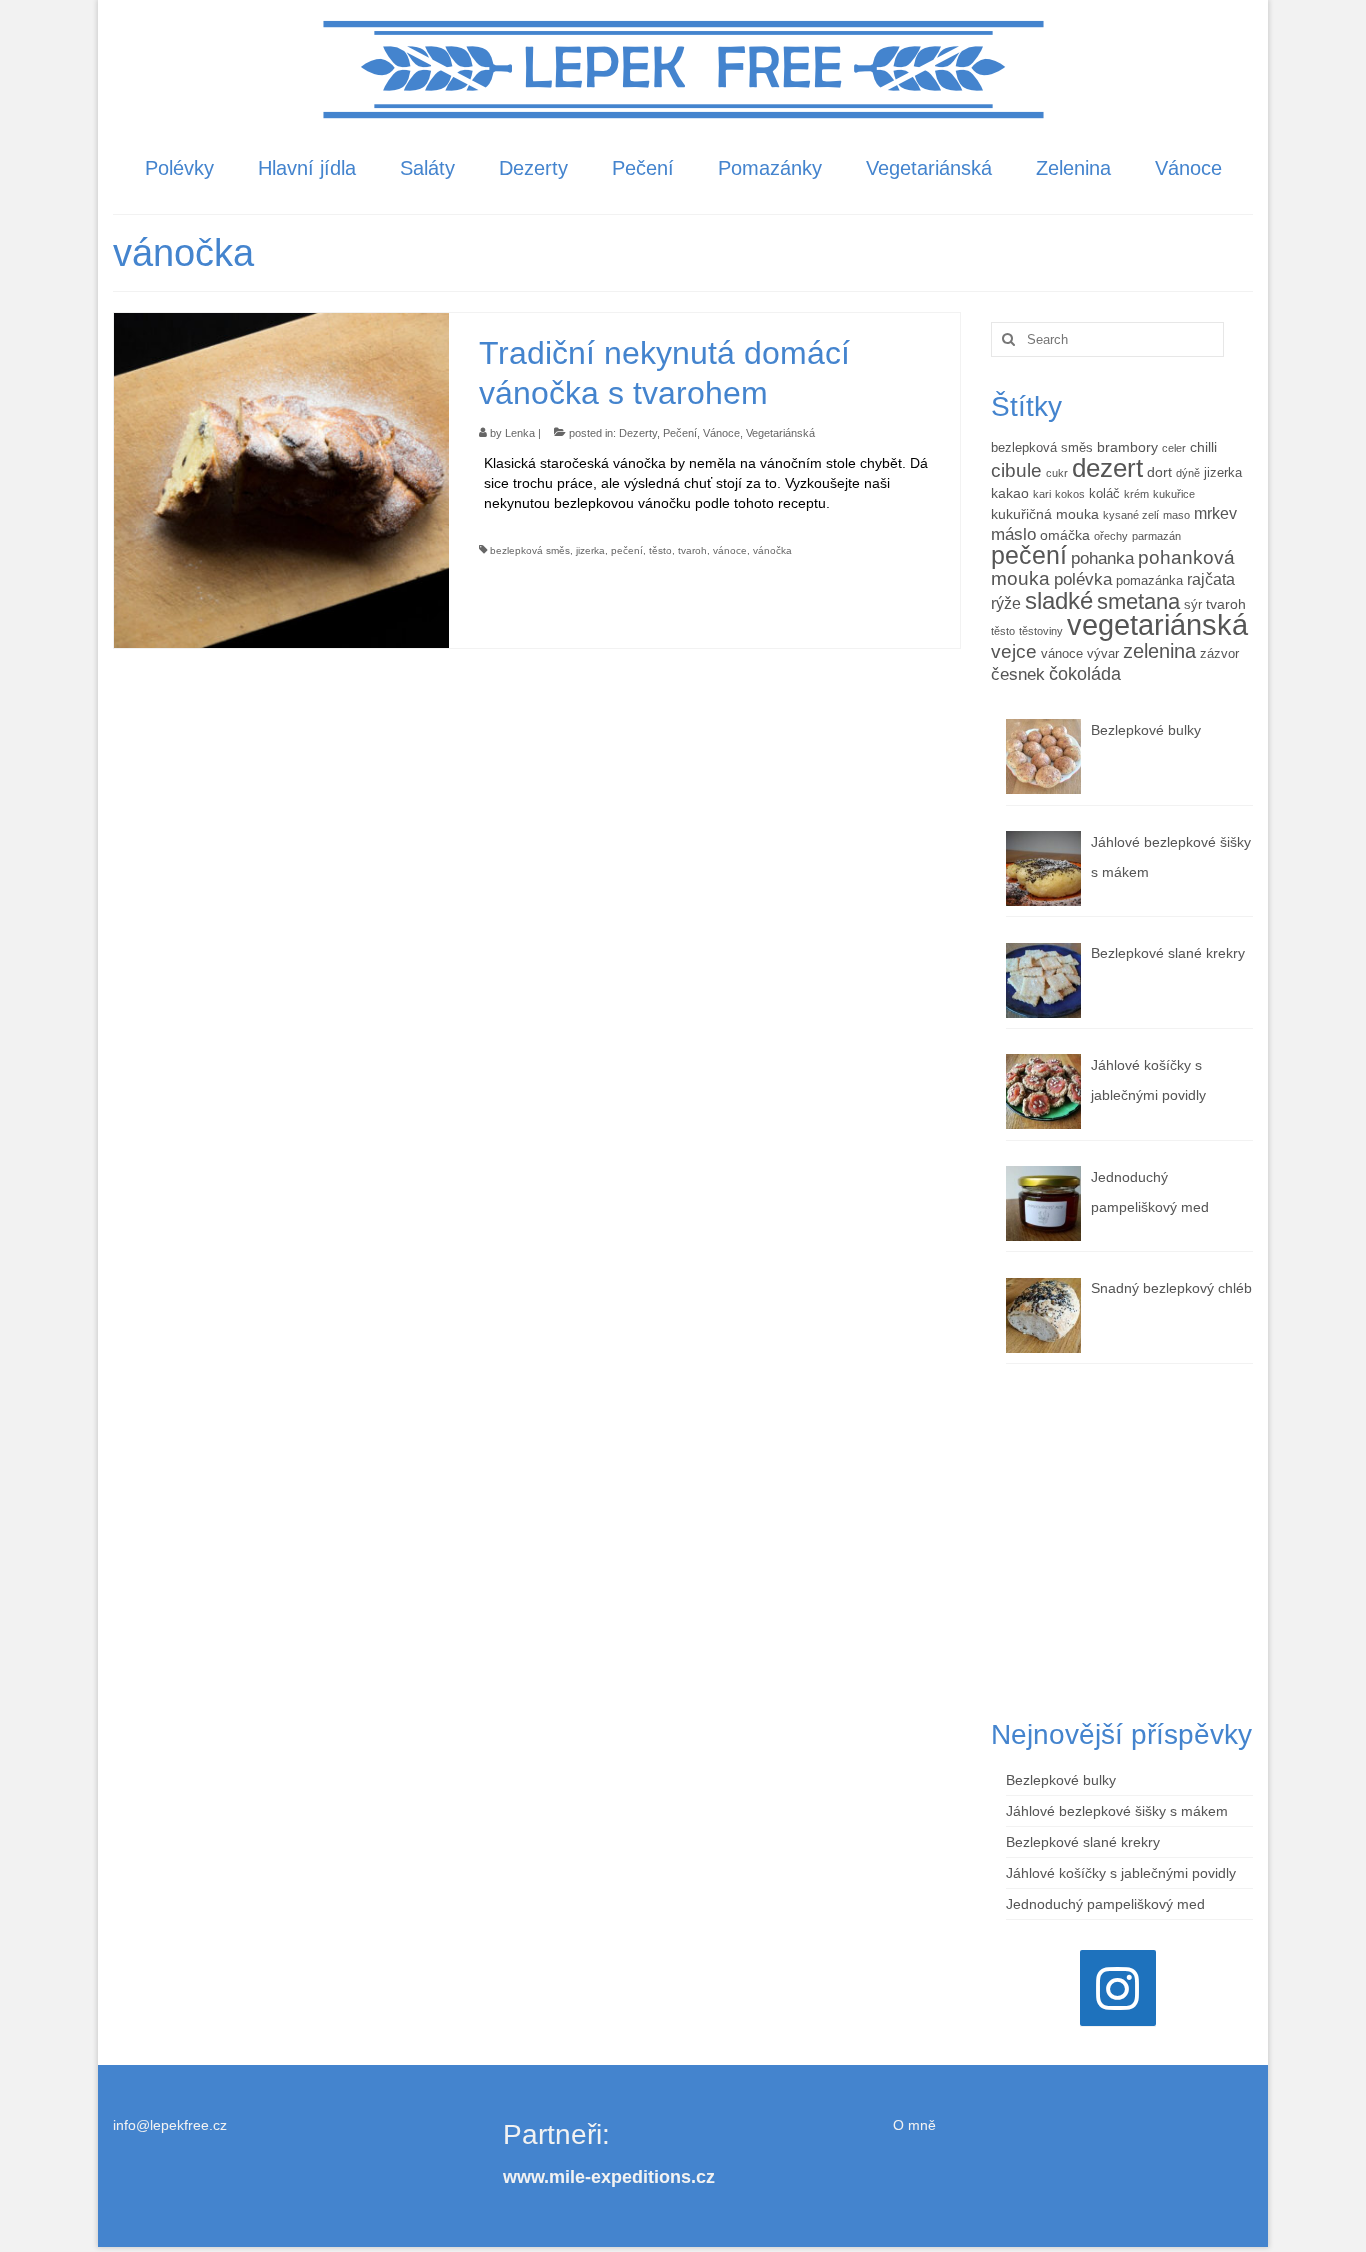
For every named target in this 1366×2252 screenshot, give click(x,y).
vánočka (772, 550)
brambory (1127, 447)
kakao (1010, 493)
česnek (1018, 674)
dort (1159, 472)
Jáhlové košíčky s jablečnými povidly (1121, 1873)
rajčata (1211, 579)
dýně (1188, 473)
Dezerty (638, 433)
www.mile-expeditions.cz (609, 2177)
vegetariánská (1157, 624)
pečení (627, 550)
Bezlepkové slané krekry (1083, 1842)
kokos (1070, 494)
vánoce (730, 550)
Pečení (680, 433)
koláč (1104, 494)
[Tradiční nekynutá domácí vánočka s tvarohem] (281, 479)
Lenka (520, 433)
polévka (1083, 579)
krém (1136, 494)
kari (1042, 494)
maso (1176, 515)
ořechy (1111, 536)
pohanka (1102, 558)
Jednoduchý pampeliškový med (1105, 1904)
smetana (1138, 601)
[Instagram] (1118, 1988)
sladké (1059, 600)
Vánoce (721, 433)
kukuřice (1174, 494)
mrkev (1215, 513)
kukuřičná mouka (1045, 514)
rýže (1006, 603)
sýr (1193, 605)
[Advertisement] (1122, 1539)
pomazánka (1149, 581)
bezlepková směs (530, 550)
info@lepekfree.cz (170, 2125)
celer (1174, 448)
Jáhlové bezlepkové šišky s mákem (1117, 1811)
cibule (1016, 470)
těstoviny (1041, 631)
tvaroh (692, 550)
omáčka (1065, 535)
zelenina (1159, 651)
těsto (660, 550)
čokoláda (1085, 674)
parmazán (1156, 536)
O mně (914, 2125)
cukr (1057, 473)
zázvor (1219, 654)
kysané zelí (1131, 515)
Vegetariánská (780, 433)
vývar (1103, 654)
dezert (1107, 468)
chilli (1203, 447)
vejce (1014, 651)
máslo (1013, 534)
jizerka (590, 550)
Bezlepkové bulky (1061, 1780)
